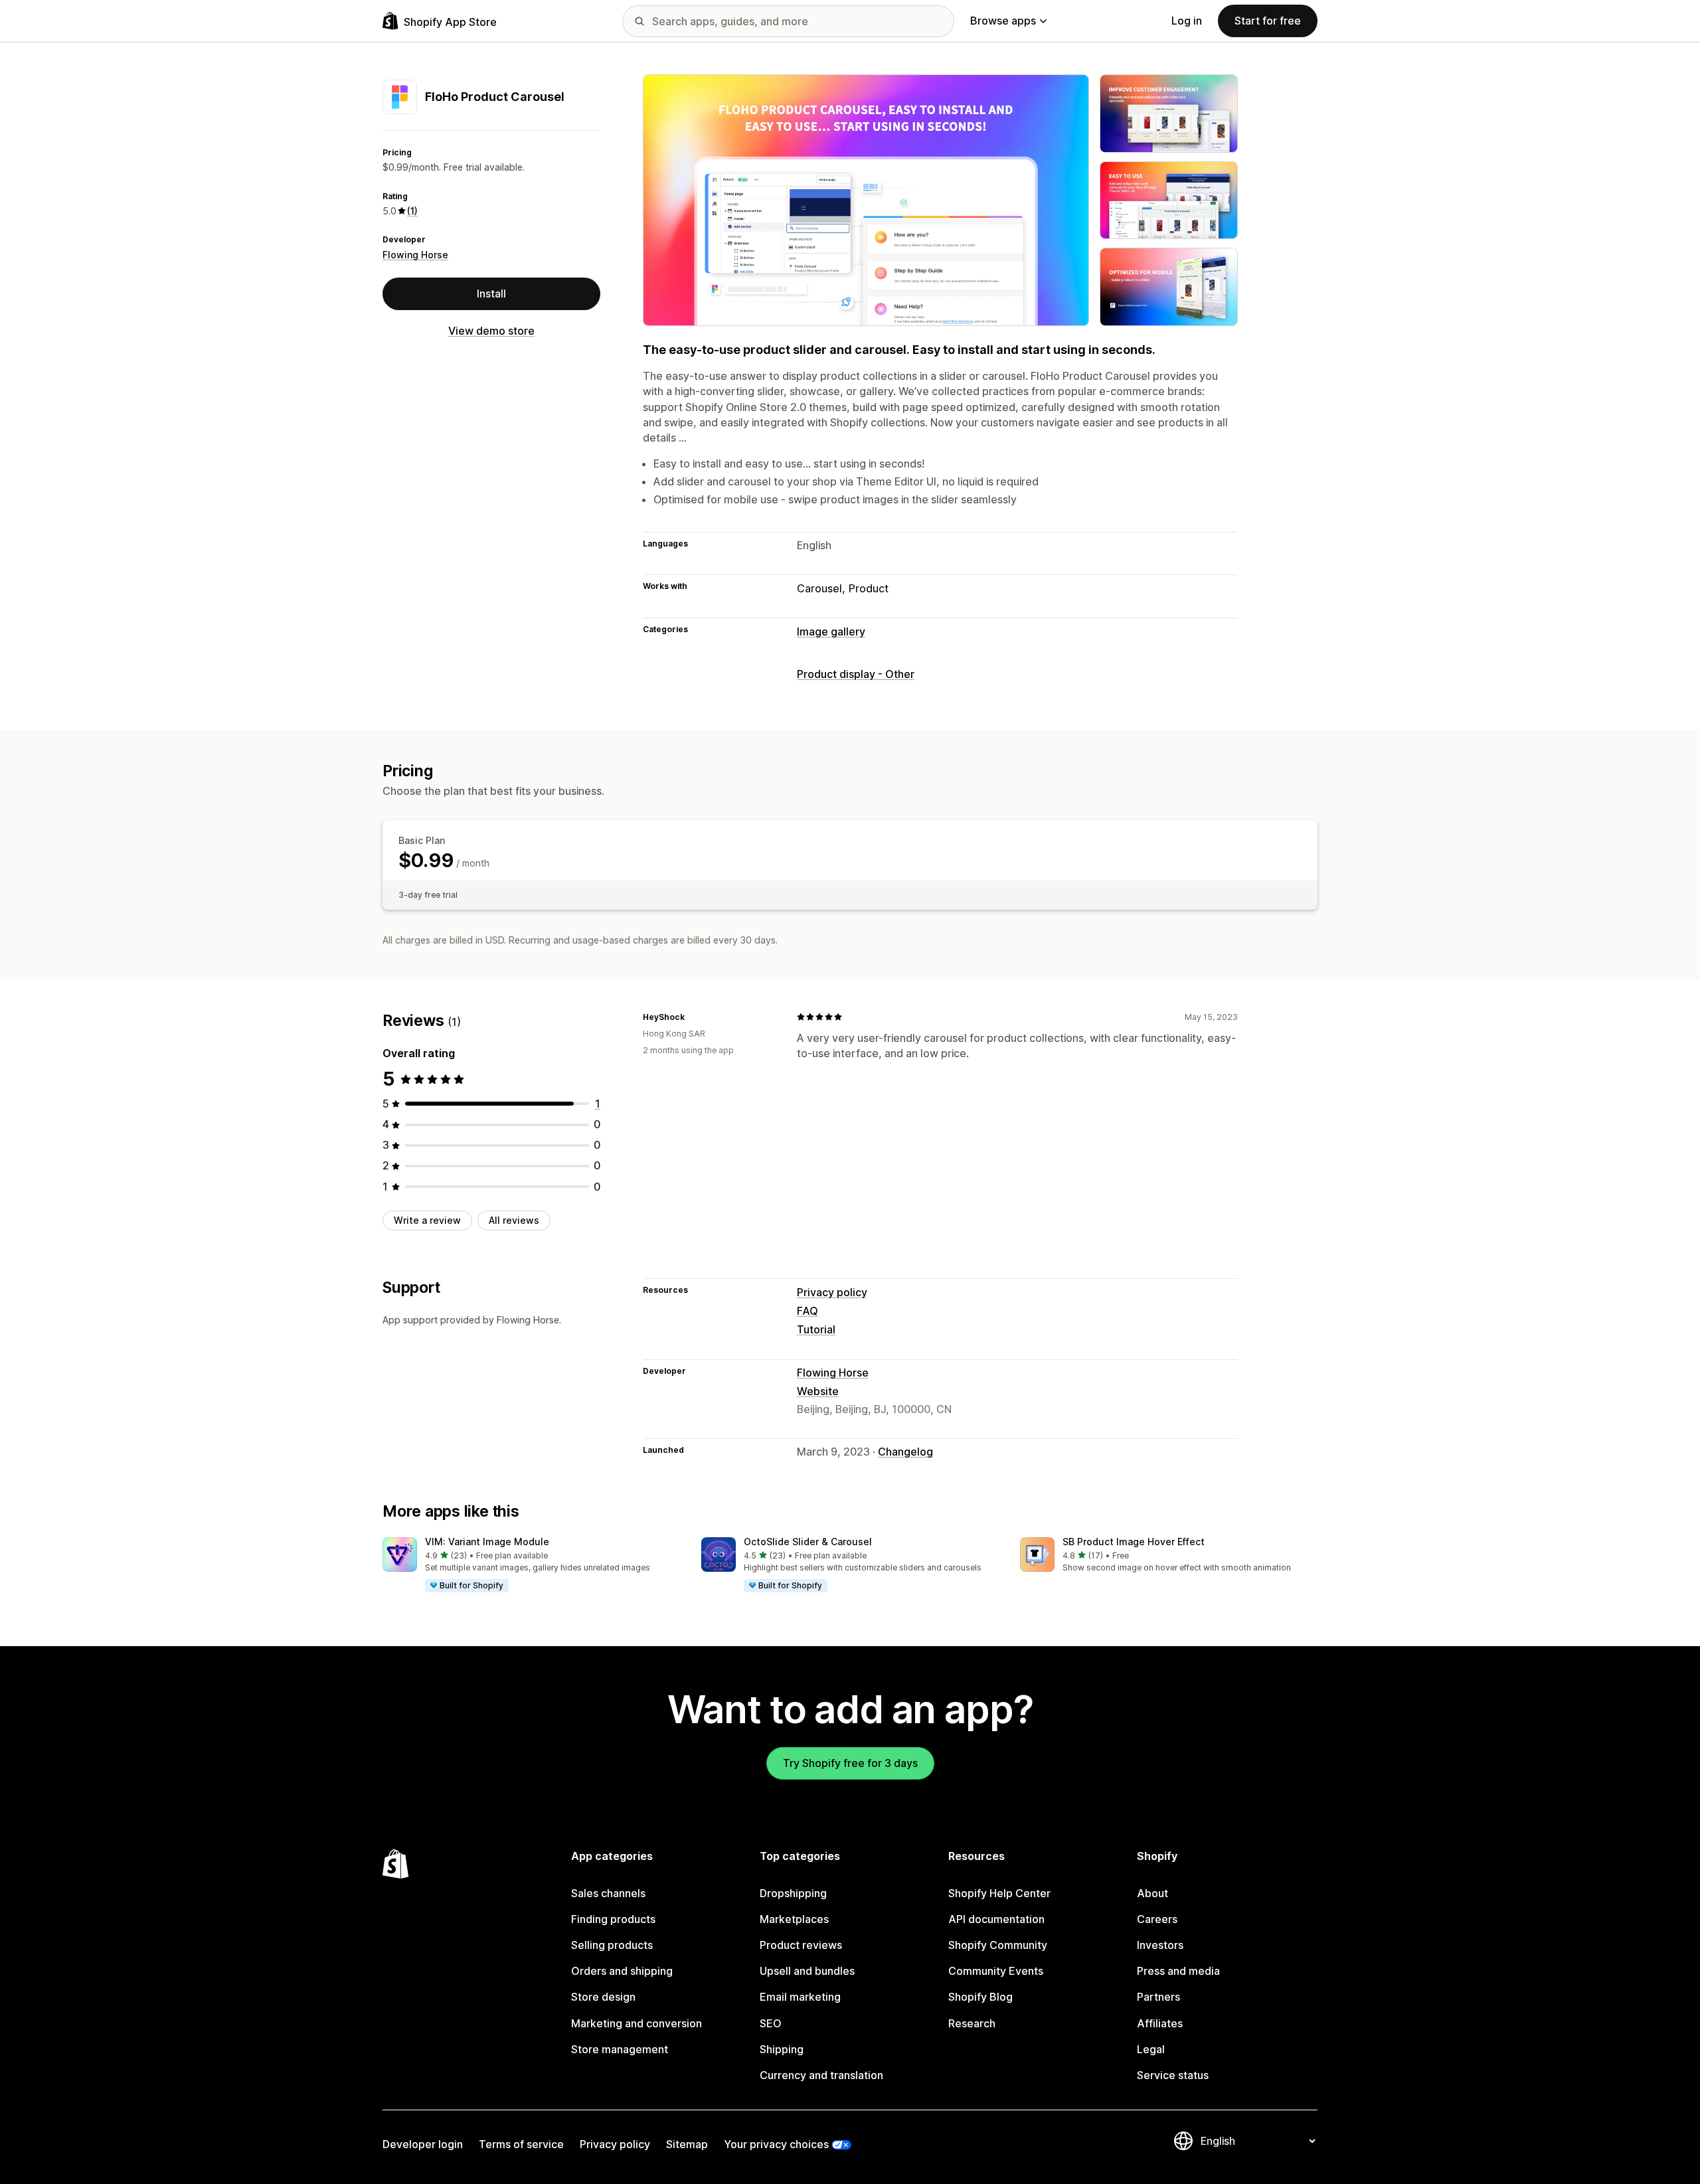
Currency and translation (821, 2075)
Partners (1158, 1997)
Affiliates (1160, 2023)
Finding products (613, 1919)
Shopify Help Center (999, 1893)
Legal (1151, 2049)
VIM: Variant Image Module (487, 1542)
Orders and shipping (622, 1971)
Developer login (423, 2144)
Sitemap (687, 2144)
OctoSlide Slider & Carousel (808, 1542)
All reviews (514, 1220)
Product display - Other (856, 674)
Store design (603, 1997)
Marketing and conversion (637, 2023)
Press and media (1178, 1971)
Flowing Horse (415, 255)
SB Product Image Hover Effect (1134, 1542)
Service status (1173, 2075)
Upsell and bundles (807, 1971)
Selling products (612, 1945)
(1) (412, 211)
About (1152, 1893)
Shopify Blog (980, 1997)
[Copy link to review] (693, 1017)
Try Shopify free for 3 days (850, 1763)
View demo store (491, 331)
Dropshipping (793, 1893)
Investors (1160, 1945)
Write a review (427, 1220)
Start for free (1268, 21)
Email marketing (800, 1997)
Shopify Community (998, 1945)
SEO (771, 2023)
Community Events (996, 1971)
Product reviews (801, 1945)
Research (972, 2023)
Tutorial (816, 1329)
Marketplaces (794, 1919)
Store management (620, 2049)
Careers (1157, 1919)
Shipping (782, 2049)
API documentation (996, 1919)
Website (818, 1391)
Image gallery (831, 631)
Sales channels (608, 1893)
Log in (1187, 21)
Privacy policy (832, 1292)
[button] (531, 1565)
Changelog (905, 1452)
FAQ (807, 1311)
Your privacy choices (776, 2144)
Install (491, 294)
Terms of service (521, 2144)
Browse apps (1003, 21)
